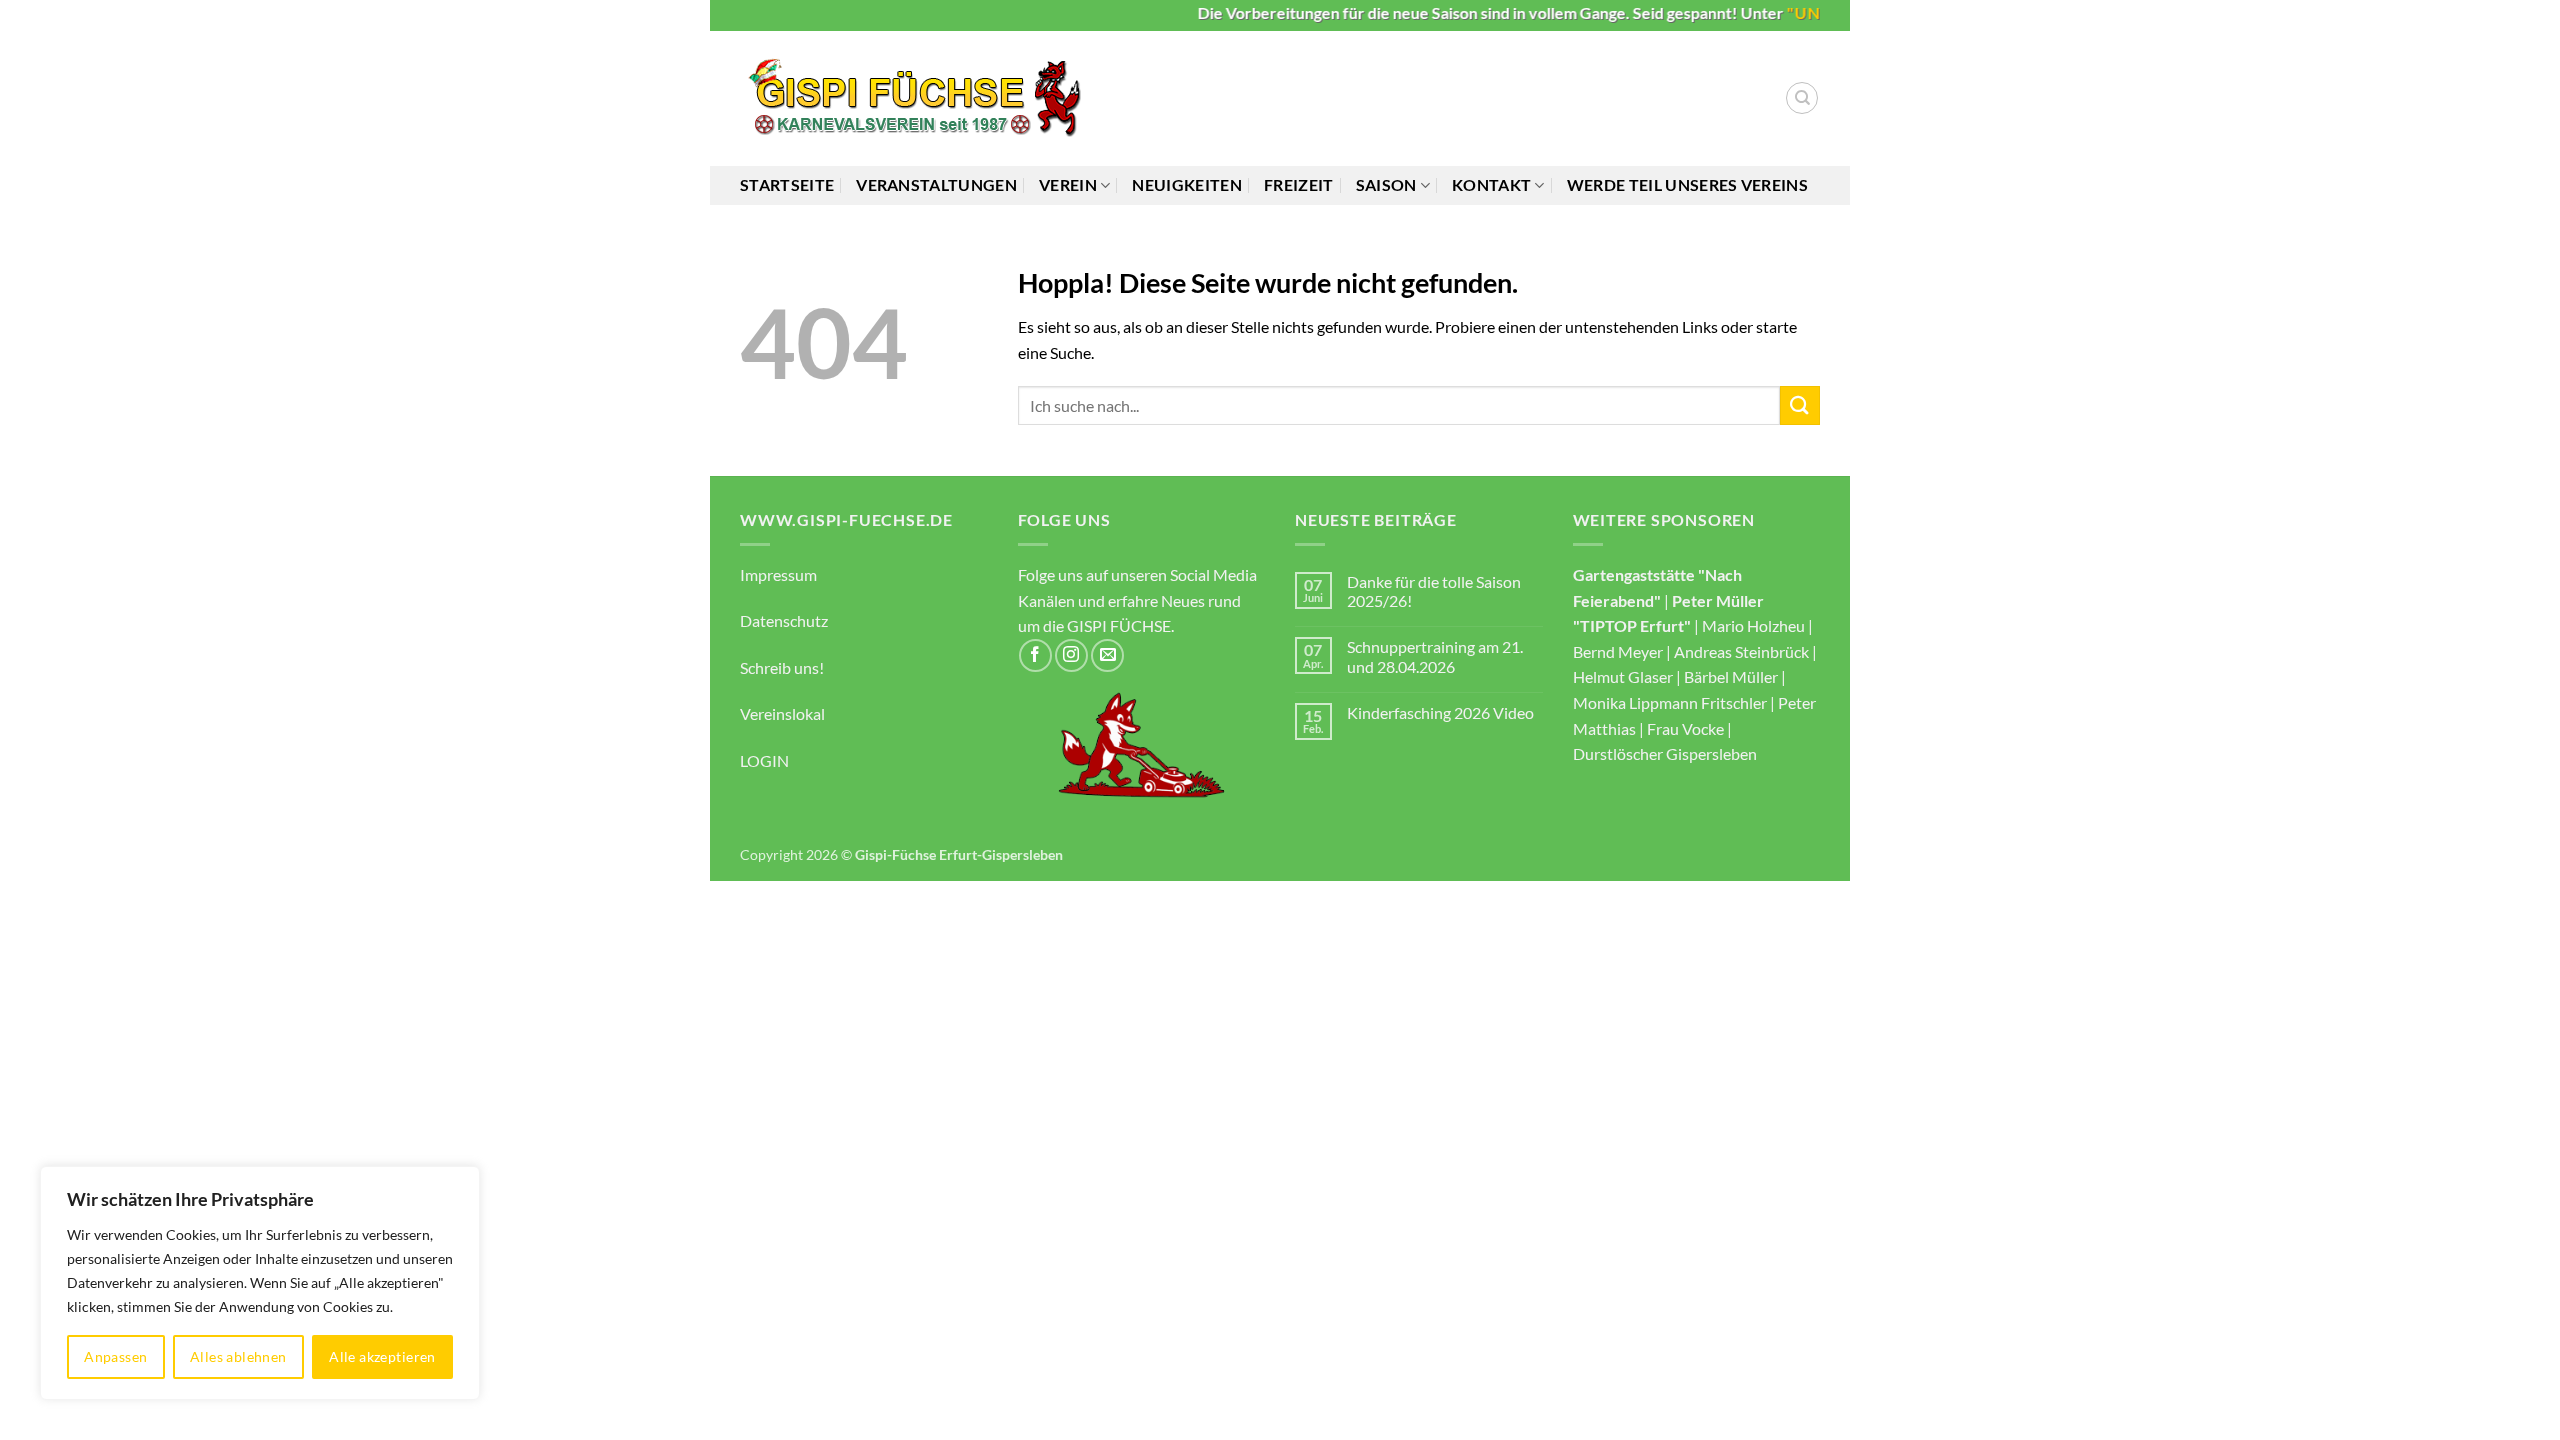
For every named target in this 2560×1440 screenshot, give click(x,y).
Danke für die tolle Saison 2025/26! (1434, 591)
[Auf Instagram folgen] (1071, 655)
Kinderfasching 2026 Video (1440, 712)
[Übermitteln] (1800, 405)
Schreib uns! (782, 667)
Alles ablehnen (238, 1356)
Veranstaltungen (936, 184)
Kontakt (1491, 184)
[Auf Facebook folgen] (1035, 655)
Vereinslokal (782, 713)
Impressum (778, 574)
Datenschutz (784, 620)
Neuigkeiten (1187, 184)
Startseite (787, 184)
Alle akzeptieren (382, 1356)
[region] (260, 1283)
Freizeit (1299, 184)
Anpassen (115, 1356)
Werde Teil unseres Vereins (1687, 184)
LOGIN (764, 760)
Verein (1068, 184)
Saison (1386, 184)
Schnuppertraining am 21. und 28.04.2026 (1435, 656)
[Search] (1802, 98)
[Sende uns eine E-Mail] (1107, 655)
